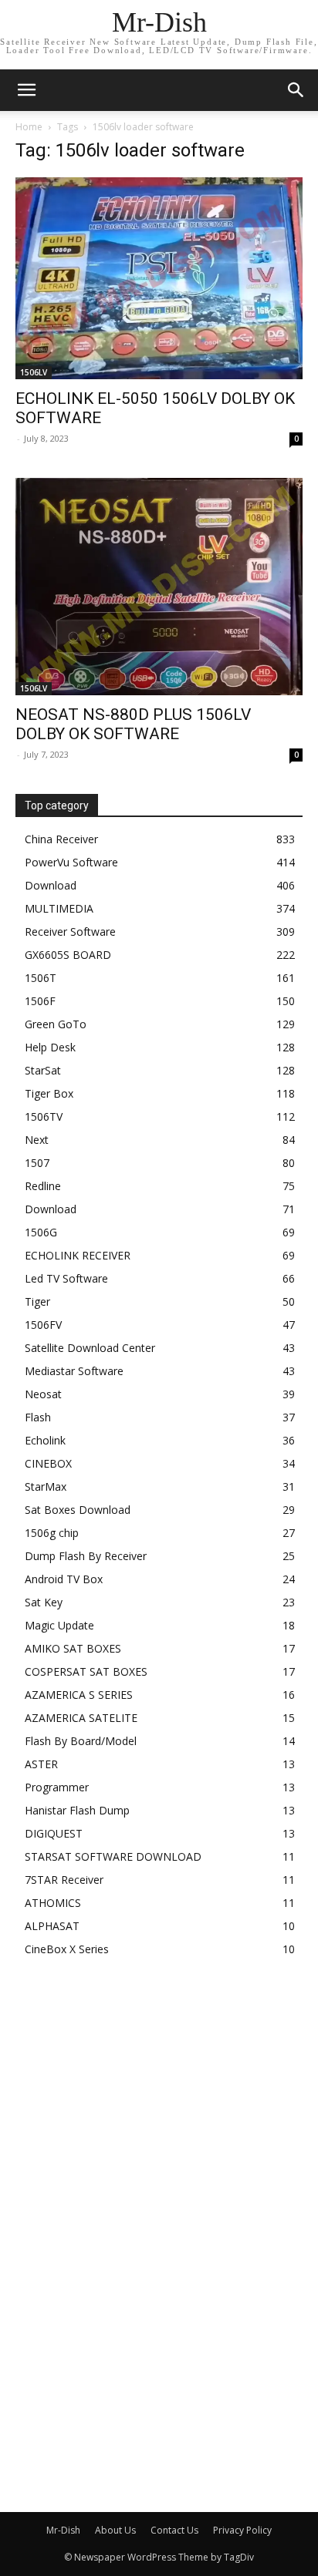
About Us (115, 2530)
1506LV (34, 372)
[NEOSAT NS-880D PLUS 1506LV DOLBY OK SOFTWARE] (159, 587)
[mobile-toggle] (26, 90)
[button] (296, 90)
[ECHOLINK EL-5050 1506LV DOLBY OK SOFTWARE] (159, 278)
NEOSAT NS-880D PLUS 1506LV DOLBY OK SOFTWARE (133, 724)
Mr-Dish (63, 2530)
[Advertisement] (131, 2228)
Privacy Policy (242, 2530)
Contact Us (174, 2530)
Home (29, 127)
